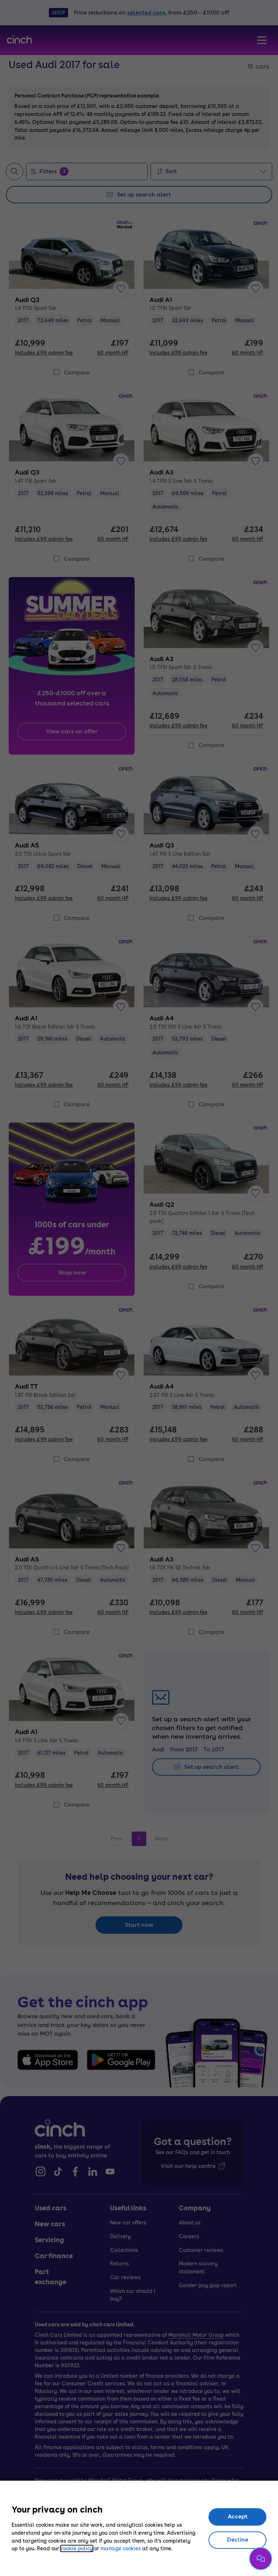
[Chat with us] (261, 2559)
